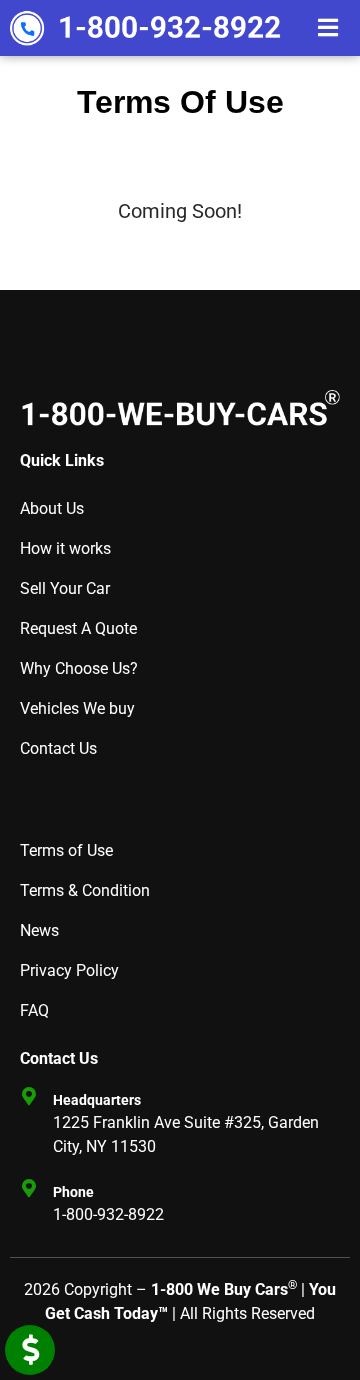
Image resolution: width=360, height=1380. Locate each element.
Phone (73, 1192)
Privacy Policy (69, 970)
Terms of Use (66, 850)
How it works (65, 548)
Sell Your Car (65, 588)
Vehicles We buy (77, 708)
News (39, 930)
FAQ (34, 1010)
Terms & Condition (85, 890)
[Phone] (29, 1188)
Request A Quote (78, 628)
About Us (52, 508)
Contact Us (58, 748)
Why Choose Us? (79, 668)
